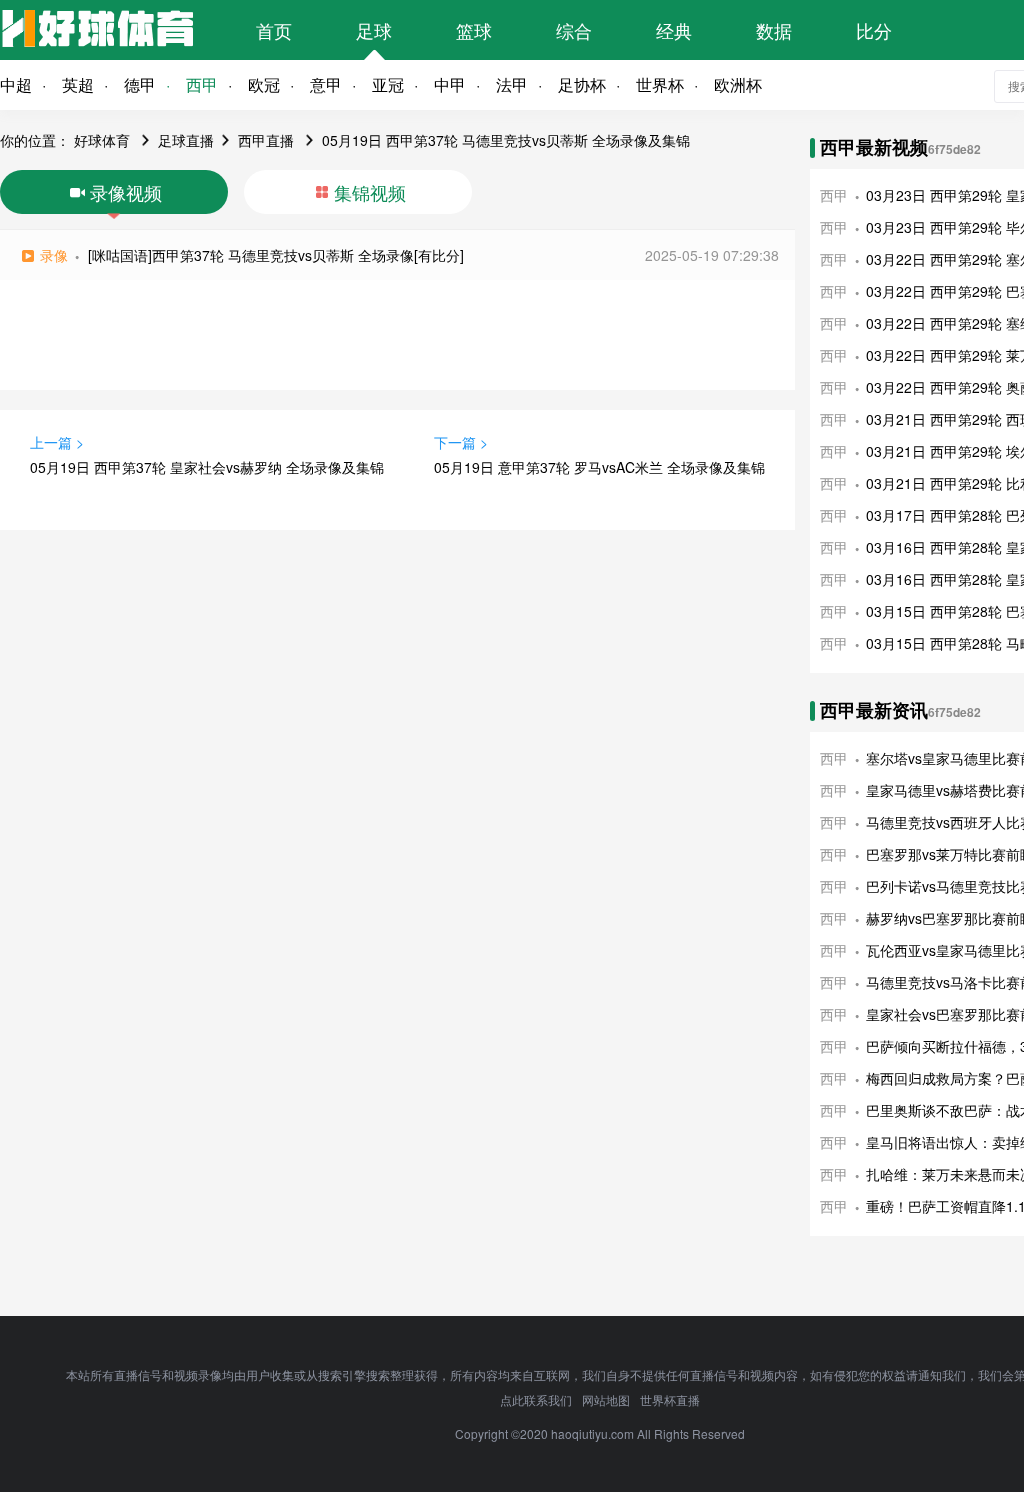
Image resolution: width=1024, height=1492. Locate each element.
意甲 (326, 84)
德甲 (140, 84)
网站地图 (606, 1399)
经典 (674, 30)
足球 (374, 30)
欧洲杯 (738, 84)
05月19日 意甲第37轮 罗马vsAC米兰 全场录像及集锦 (599, 467)
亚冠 (388, 84)
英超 (78, 84)
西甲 (202, 84)
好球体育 (102, 140)
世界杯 (660, 84)
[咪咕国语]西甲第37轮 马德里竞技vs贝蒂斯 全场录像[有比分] (276, 255)
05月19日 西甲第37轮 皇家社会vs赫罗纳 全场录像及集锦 (207, 467)
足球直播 (186, 140)
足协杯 (582, 84)
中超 (16, 84)
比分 (874, 30)
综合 (574, 30)
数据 (774, 30)
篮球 (474, 30)
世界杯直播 (670, 1399)
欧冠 (264, 84)
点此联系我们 (536, 1399)
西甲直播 (266, 140)
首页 (274, 30)
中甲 (450, 84)
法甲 (512, 84)
